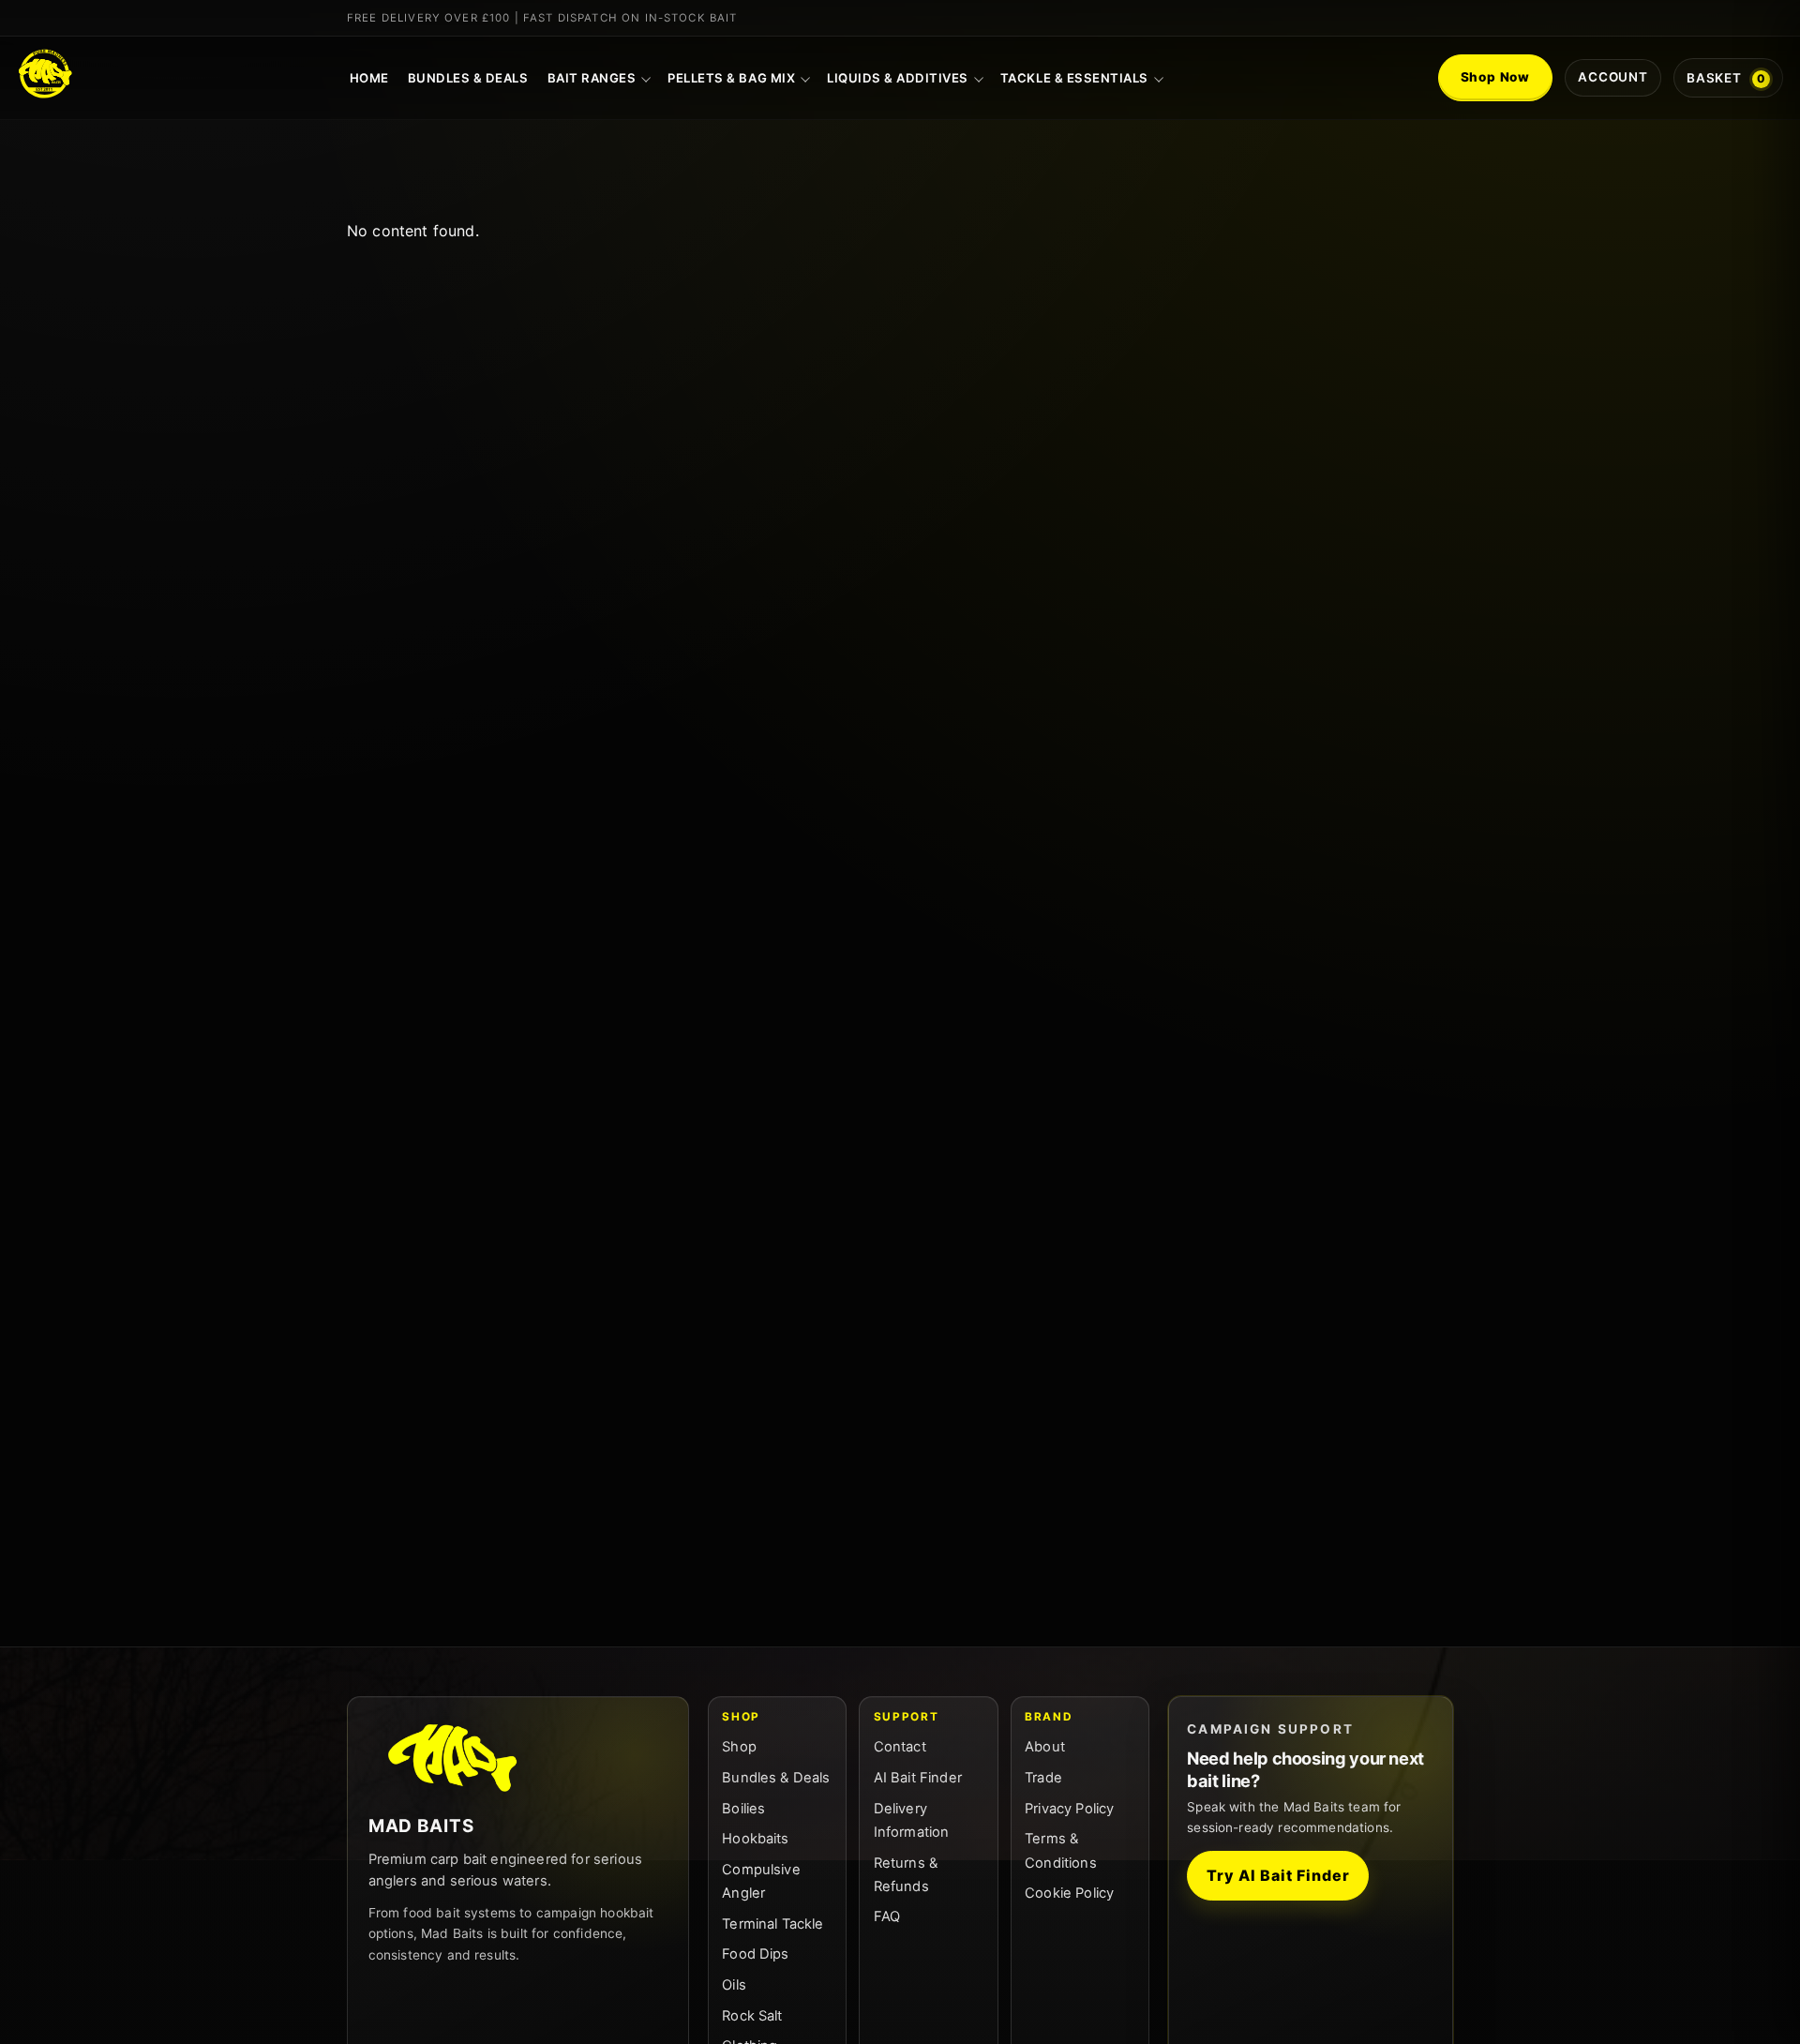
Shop (739, 1747)
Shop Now (1496, 77)
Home (369, 78)
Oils (734, 1985)
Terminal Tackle (772, 1924)
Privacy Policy (1069, 1809)
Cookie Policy (1069, 1893)
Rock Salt (752, 2016)
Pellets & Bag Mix (731, 78)
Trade (1043, 1778)
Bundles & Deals (468, 78)
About (1045, 1747)
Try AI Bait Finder (1278, 1875)
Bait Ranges (592, 78)
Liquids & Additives (898, 78)
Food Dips (755, 1954)
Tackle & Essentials (1074, 78)
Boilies (743, 1809)
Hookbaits (755, 1839)
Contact (900, 1747)
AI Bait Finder (918, 1778)
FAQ (887, 1916)
